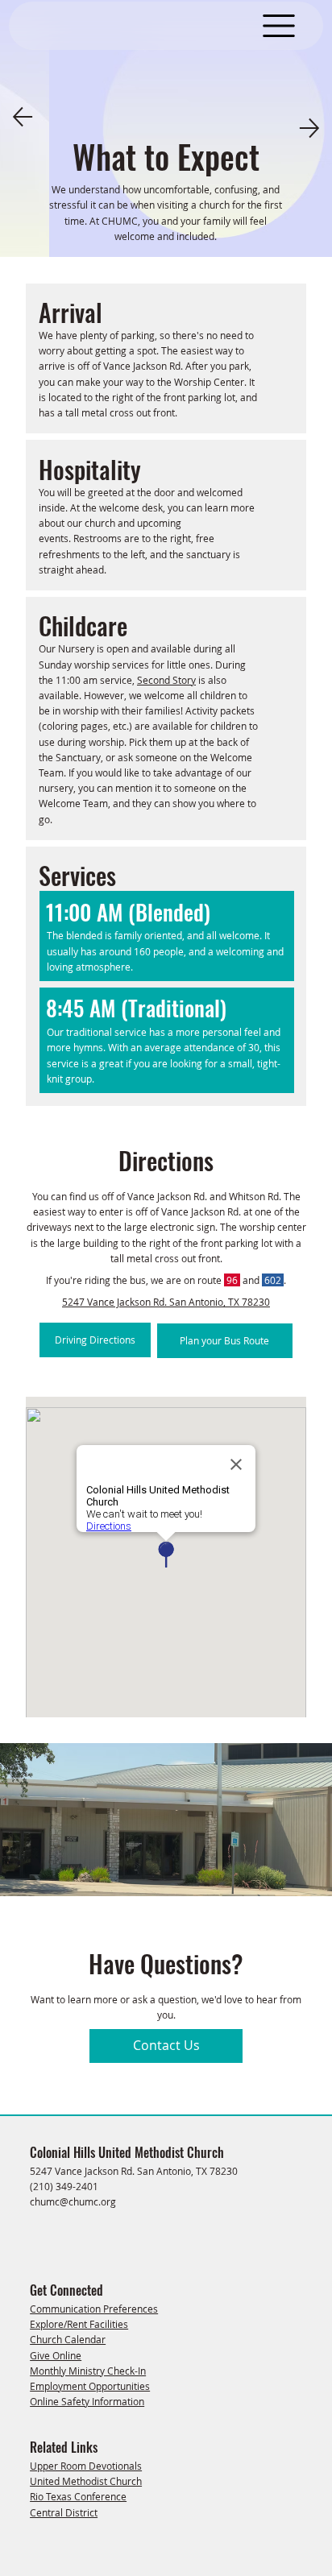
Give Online (56, 2355)
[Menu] (279, 26)
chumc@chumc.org (73, 2201)
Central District (64, 2512)
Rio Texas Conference (78, 2496)
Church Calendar (68, 2339)
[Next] (309, 128)
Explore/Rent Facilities (79, 2324)
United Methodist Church (86, 2481)
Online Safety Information (87, 2401)
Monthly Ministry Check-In (88, 2371)
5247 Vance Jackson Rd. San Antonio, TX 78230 (166, 1302)
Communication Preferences (94, 2309)
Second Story (166, 680)
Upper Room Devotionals (86, 2466)
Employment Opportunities (90, 2386)
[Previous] (23, 117)
